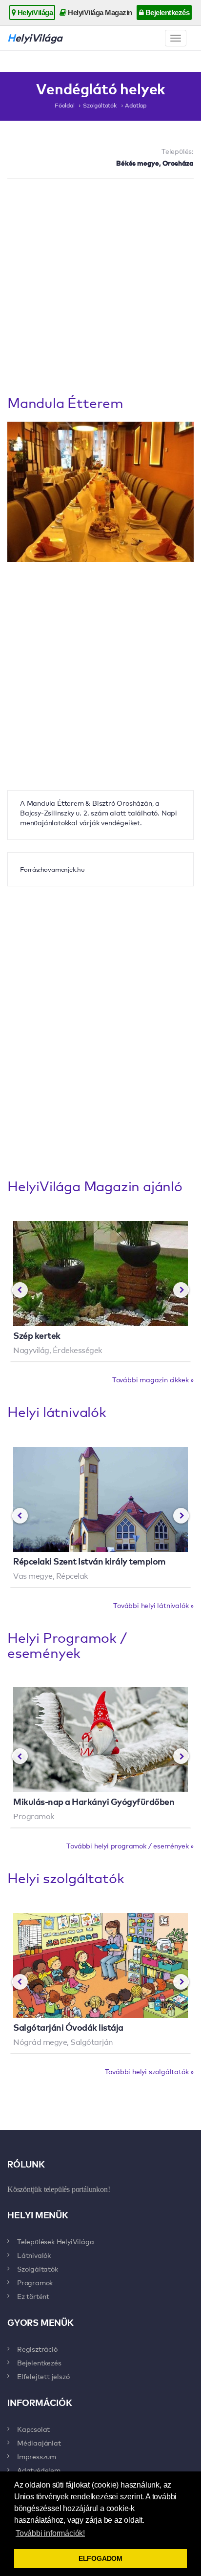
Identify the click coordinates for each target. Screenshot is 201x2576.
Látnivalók (34, 2255)
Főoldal (65, 105)
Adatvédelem (39, 2470)
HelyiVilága (34, 12)
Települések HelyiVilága (55, 2241)
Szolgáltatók (100, 105)
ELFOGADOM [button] (100, 2558)
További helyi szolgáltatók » (149, 2071)
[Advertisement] (100, 289)
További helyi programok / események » (130, 1846)
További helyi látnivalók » (153, 1605)
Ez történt (33, 2296)
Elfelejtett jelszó (43, 2376)
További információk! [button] (50, 2533)
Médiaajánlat (39, 2443)
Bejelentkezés (166, 12)
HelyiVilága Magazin (99, 12)
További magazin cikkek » (153, 1379)
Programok (35, 2282)
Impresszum (37, 2456)
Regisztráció (37, 2349)
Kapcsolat (33, 2429)
